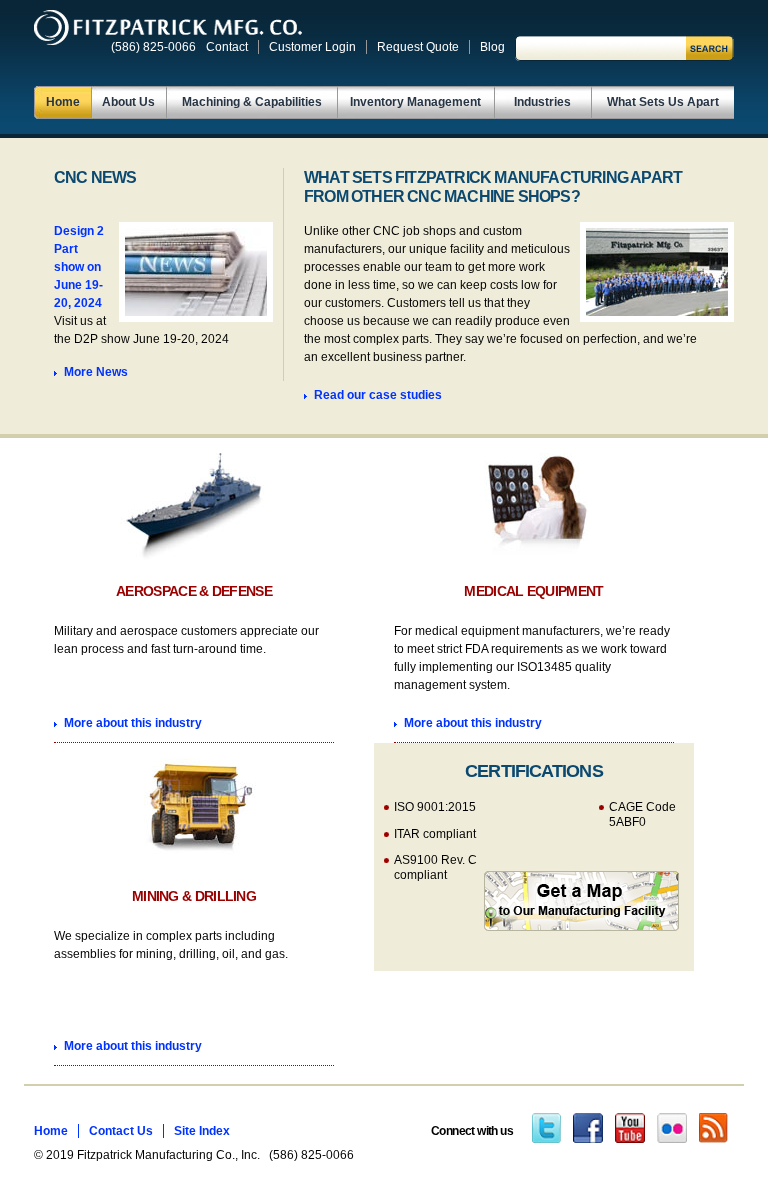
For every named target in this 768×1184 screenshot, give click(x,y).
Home (63, 102)
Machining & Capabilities (252, 102)
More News (96, 372)
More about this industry (133, 723)
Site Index (202, 1131)
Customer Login (312, 47)
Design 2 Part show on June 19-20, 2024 (79, 267)
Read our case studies (378, 395)
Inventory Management (415, 102)
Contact (227, 47)
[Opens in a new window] (546, 1131)
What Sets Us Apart (663, 102)
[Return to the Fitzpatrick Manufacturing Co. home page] (168, 27)
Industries (542, 102)
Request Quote (418, 47)
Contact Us (121, 1131)
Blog (492, 47)
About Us (128, 102)
